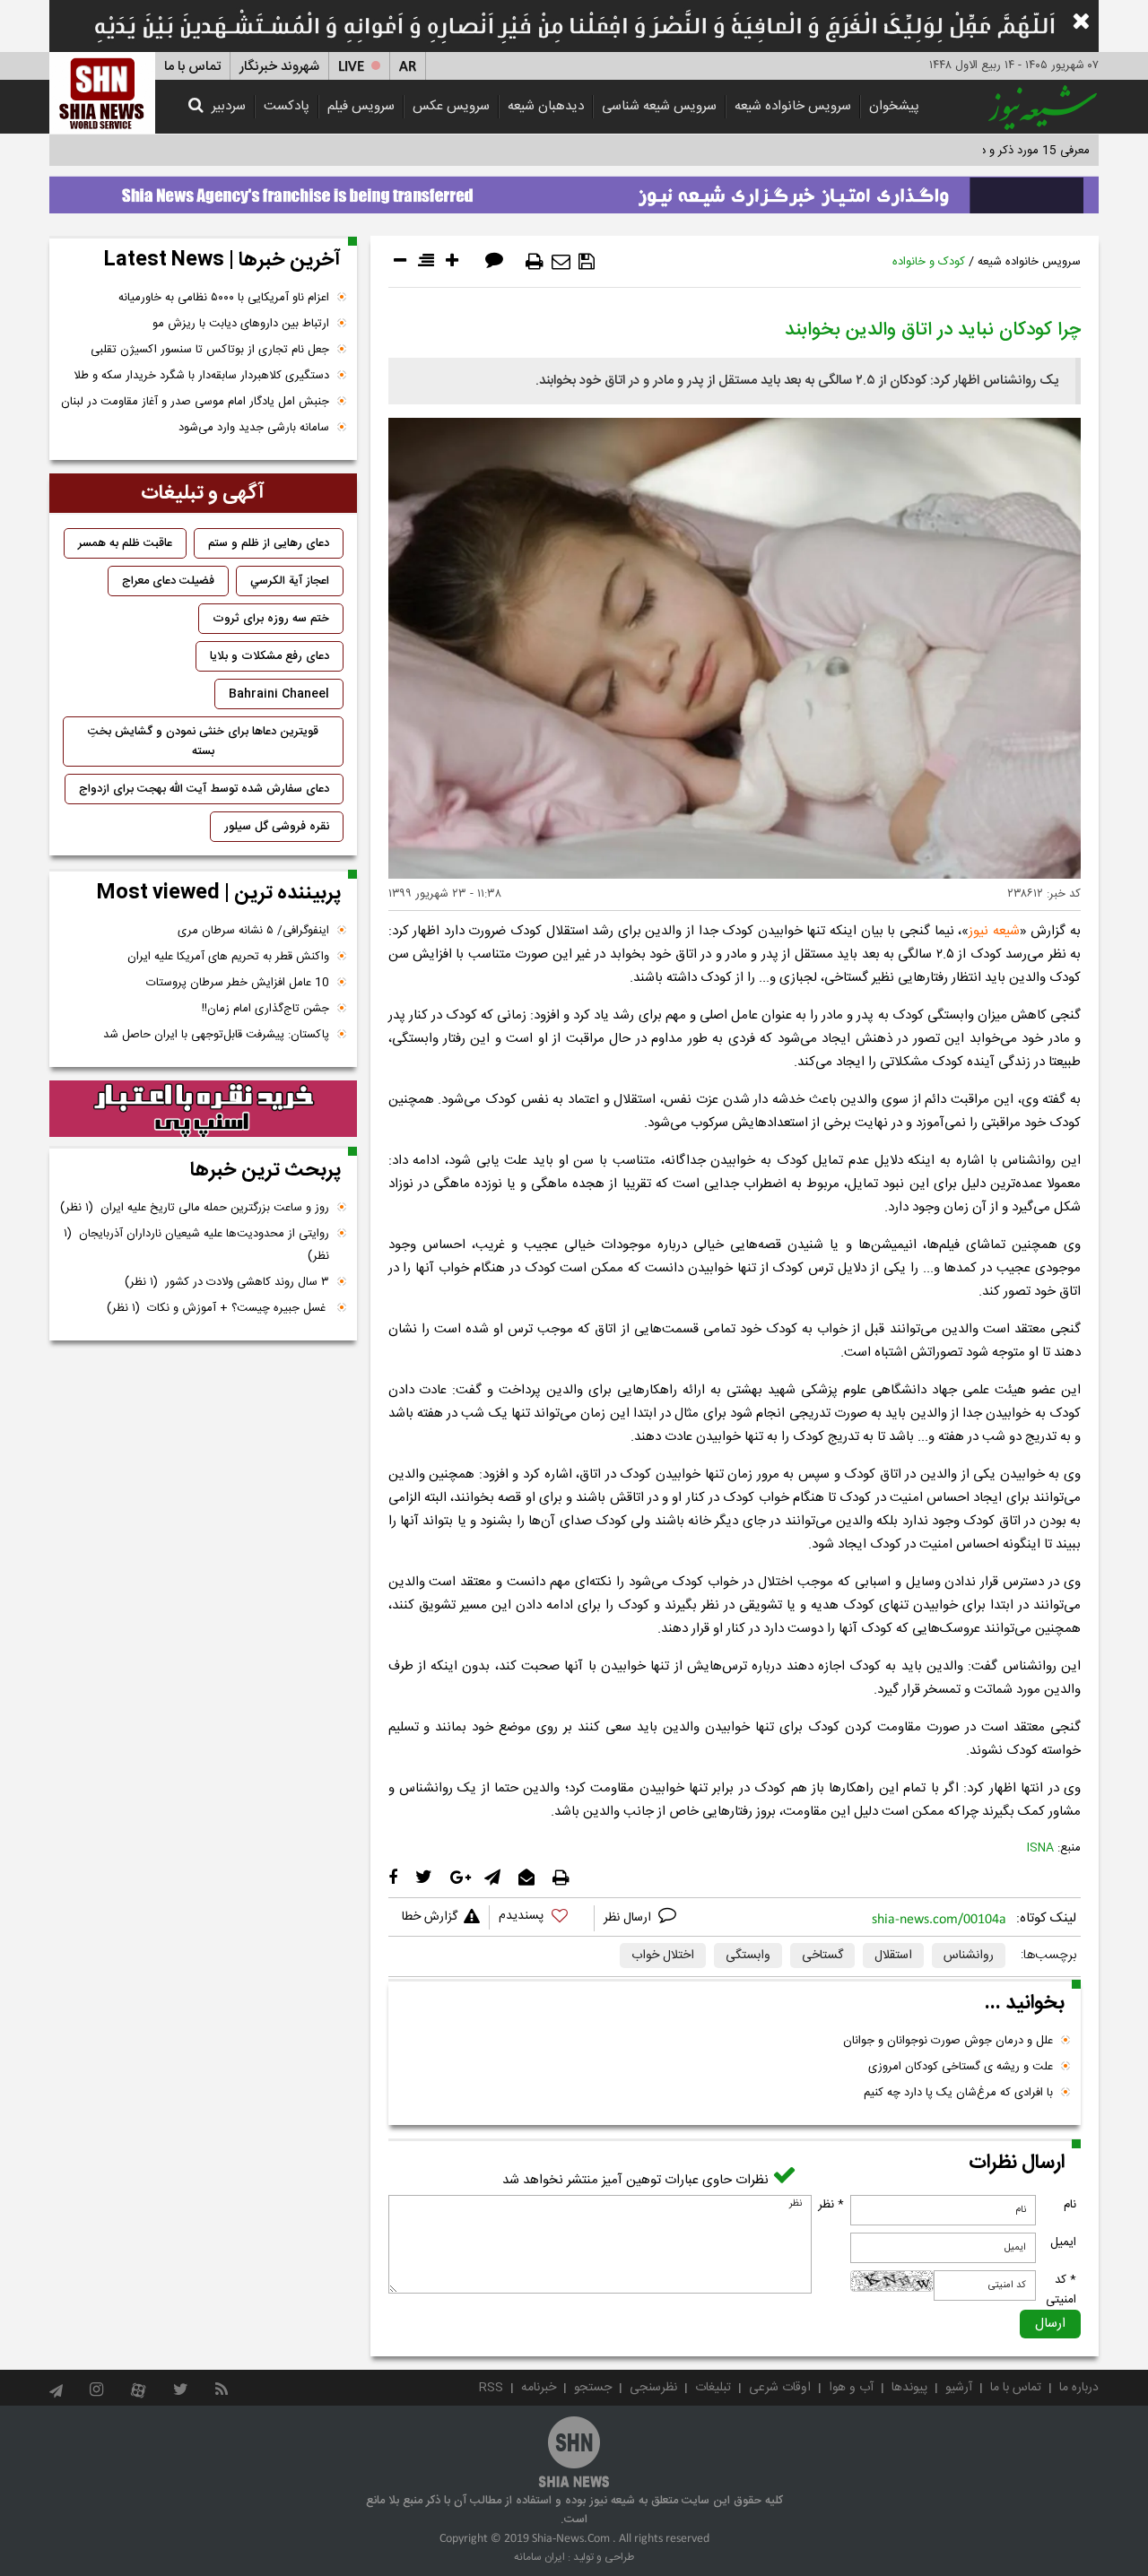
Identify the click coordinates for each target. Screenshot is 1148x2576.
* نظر (831, 2205)
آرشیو (959, 2388)
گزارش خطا (430, 1917)
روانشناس (969, 1956)
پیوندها (909, 2388)
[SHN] (102, 93)
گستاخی (822, 1956)
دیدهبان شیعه (546, 106)
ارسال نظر (629, 1918)
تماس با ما (192, 67)
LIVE (351, 67)
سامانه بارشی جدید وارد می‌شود (254, 428)
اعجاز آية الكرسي (290, 581)
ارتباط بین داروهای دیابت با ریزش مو (241, 324)
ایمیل (1063, 2242)
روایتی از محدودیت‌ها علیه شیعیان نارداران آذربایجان (196, 1245)
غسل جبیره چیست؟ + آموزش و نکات (218, 1308)
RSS (491, 2388)
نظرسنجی (653, 2388)
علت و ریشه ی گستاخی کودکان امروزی (961, 2067)
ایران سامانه (539, 2557)
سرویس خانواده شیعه (793, 106)
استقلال (893, 1956)
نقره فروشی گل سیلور (277, 827)
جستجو (593, 2388)
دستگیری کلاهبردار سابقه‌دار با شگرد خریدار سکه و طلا (201, 376)
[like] (542, 1918)
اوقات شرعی (780, 2388)
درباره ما (1079, 2388)
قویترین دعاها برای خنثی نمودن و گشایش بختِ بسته (203, 742)
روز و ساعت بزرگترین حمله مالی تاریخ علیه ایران (195, 1208)
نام (1070, 2205)
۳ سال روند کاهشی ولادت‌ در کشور (227, 1282)
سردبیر (229, 106)
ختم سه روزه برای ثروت (271, 619)
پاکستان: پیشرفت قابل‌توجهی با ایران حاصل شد (216, 1035)
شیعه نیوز (994, 931)
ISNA (1040, 1848)
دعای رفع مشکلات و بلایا (270, 656)
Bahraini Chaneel (279, 694)
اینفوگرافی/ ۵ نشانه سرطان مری (253, 931)
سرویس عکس (451, 106)
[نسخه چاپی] (535, 262)
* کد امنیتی (1061, 2290)
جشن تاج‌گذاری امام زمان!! (264, 1009)
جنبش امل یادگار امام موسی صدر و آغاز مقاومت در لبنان (195, 402)
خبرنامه (539, 2388)
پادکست (287, 106)
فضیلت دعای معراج (168, 581)
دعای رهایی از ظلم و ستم (269, 543)
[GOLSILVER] (203, 1109)
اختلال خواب (663, 1956)
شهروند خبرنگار (279, 67)
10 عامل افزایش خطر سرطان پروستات (238, 983)
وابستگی (748, 1956)
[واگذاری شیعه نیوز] (574, 190)
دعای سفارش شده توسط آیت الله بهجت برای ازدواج (204, 789)
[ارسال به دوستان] (561, 262)
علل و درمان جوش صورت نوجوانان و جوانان (948, 2041)
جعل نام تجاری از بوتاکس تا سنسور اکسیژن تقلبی (210, 350)
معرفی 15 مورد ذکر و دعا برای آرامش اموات (986, 151)
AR (408, 67)
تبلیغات (713, 2388)
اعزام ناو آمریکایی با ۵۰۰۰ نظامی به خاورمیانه (224, 298)
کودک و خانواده (929, 262)
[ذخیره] (587, 262)
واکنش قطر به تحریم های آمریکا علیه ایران (228, 957)
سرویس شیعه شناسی (659, 106)
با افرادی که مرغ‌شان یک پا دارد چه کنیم (958, 2093)
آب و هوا (851, 2388)
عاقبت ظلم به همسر (125, 543)
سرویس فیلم (361, 106)
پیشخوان (894, 106)
